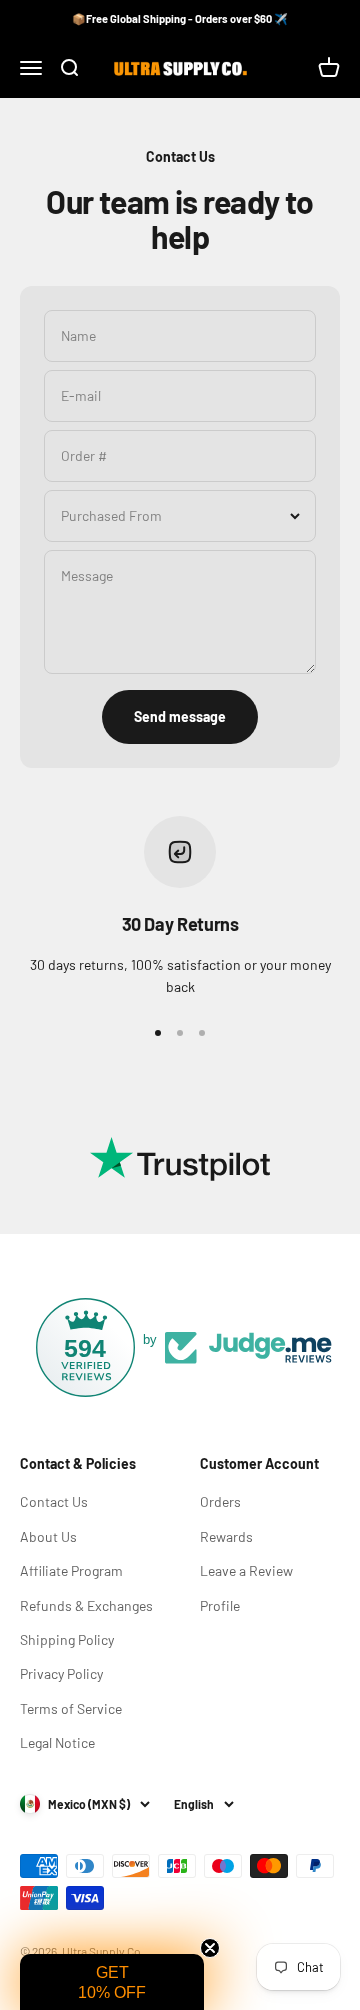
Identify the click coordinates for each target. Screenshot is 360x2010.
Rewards (226, 1536)
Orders (220, 1501)
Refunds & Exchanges (86, 1605)
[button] (112, 1982)
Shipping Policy (67, 1639)
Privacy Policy (61, 1673)
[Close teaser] (210, 1948)
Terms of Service (71, 1708)
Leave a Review (246, 1570)
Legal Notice (57, 1742)
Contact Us (54, 1501)
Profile (220, 1605)
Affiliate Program (71, 1570)
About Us (48, 1536)
